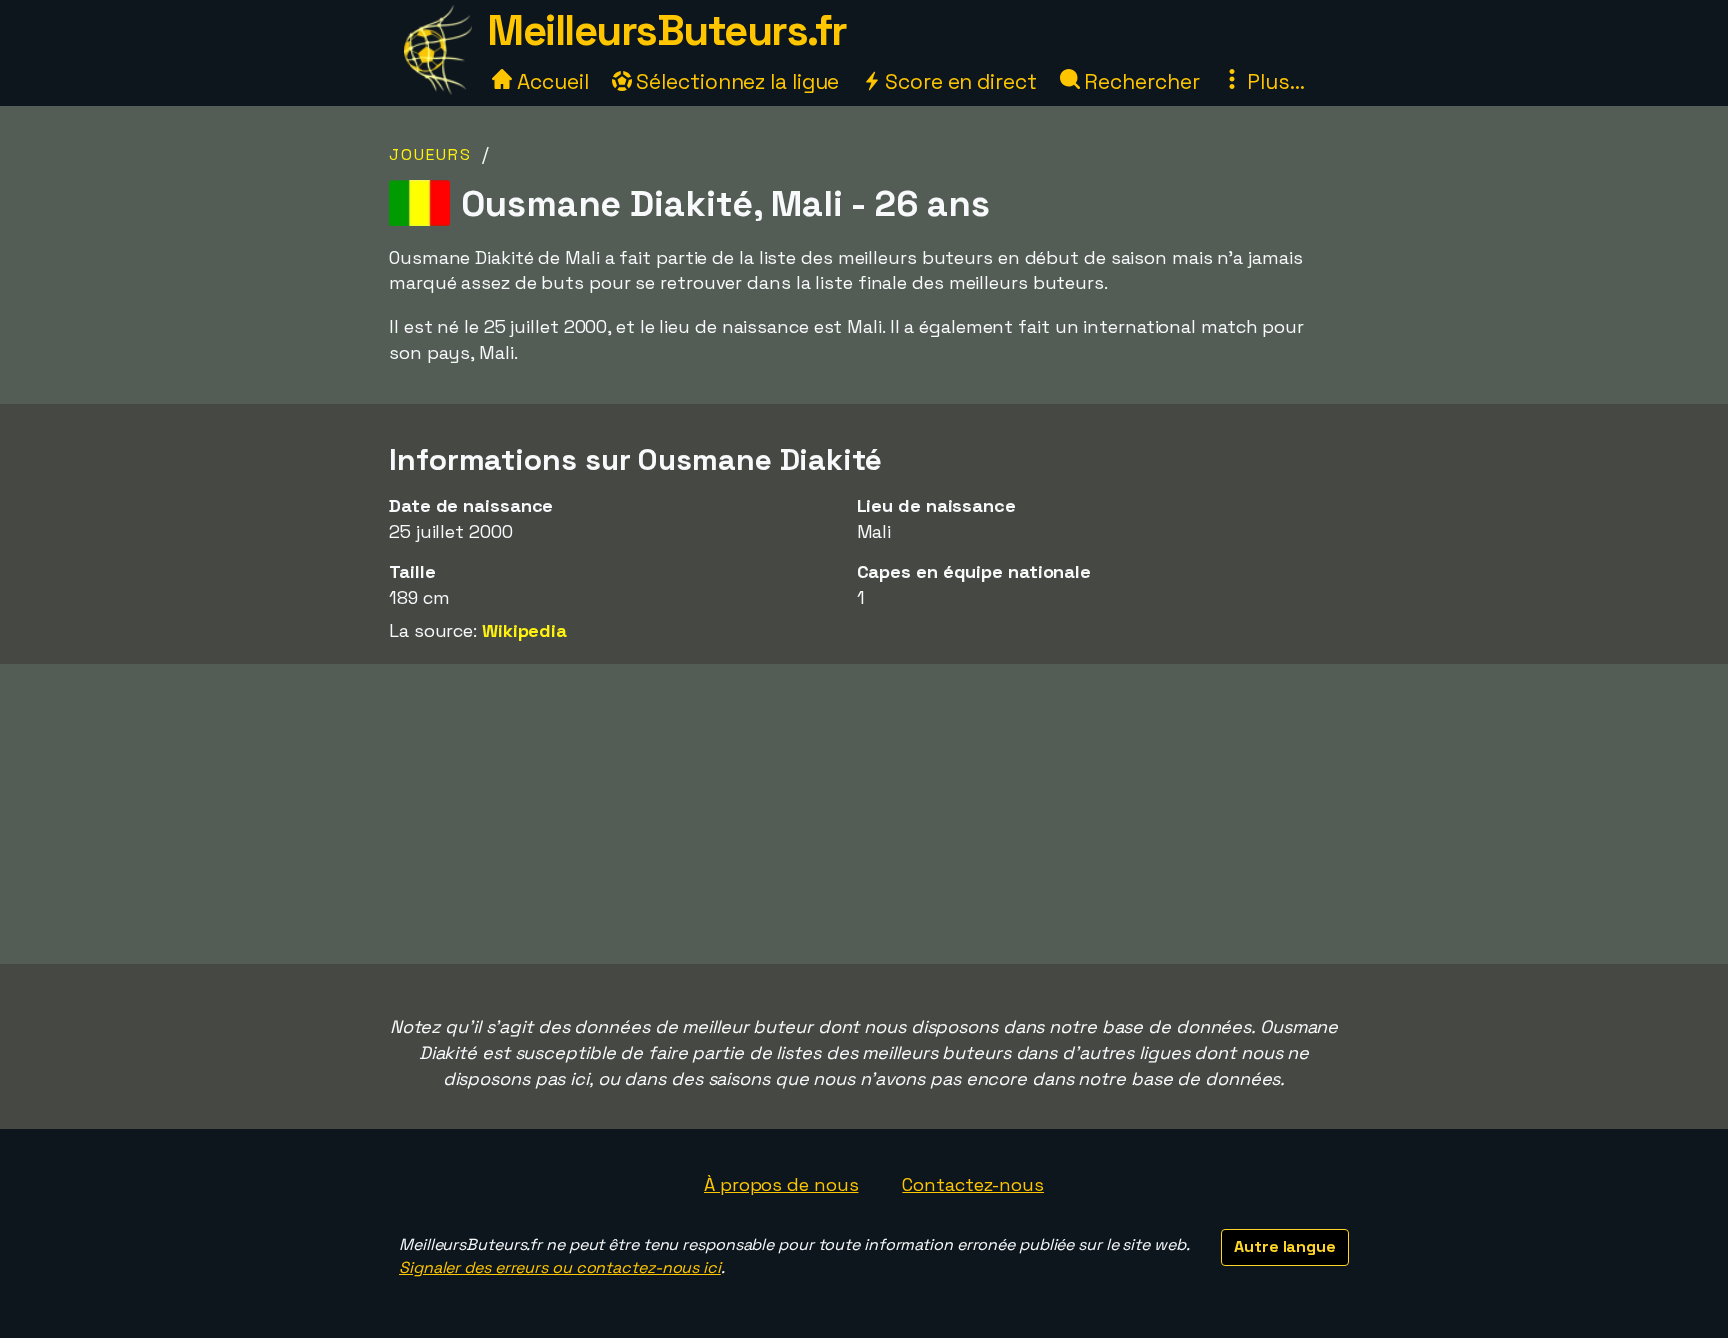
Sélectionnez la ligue (736, 81)
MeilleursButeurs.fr (667, 30)
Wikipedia (524, 630)
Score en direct (958, 81)
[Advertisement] (864, 814)
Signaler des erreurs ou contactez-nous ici (560, 1267)
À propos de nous (781, 1184)
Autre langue (1285, 1246)
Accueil (550, 81)
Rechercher (1140, 81)
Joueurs (430, 154)
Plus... (1273, 81)
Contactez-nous (973, 1184)
